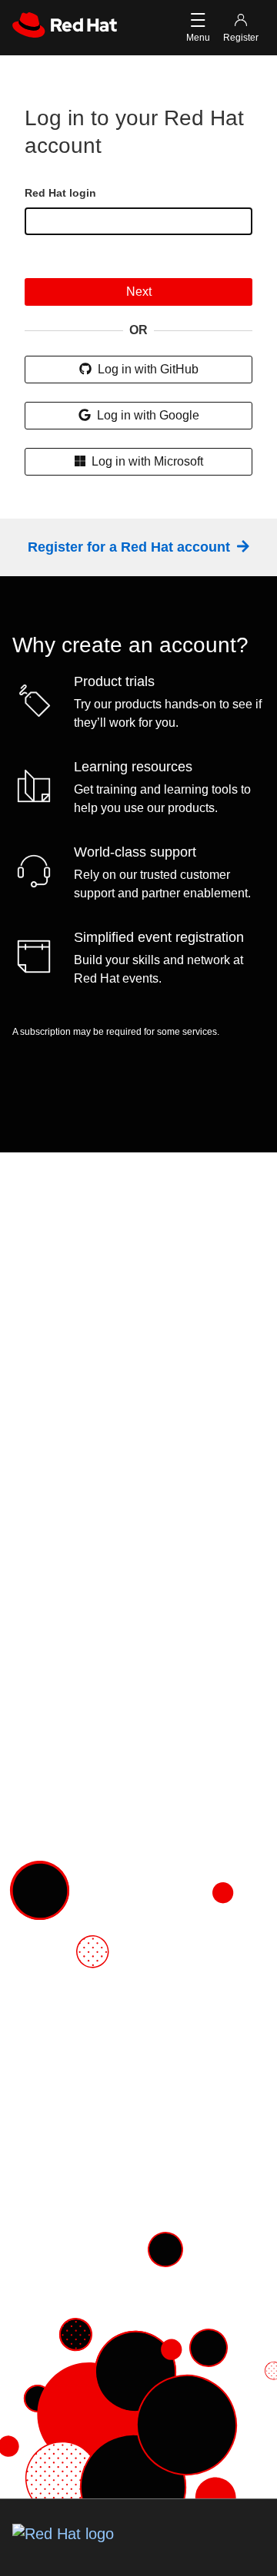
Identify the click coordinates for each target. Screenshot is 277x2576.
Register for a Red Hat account (131, 547)
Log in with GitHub (147, 369)
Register (241, 38)
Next (139, 292)
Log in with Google (147, 415)
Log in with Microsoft (146, 461)
